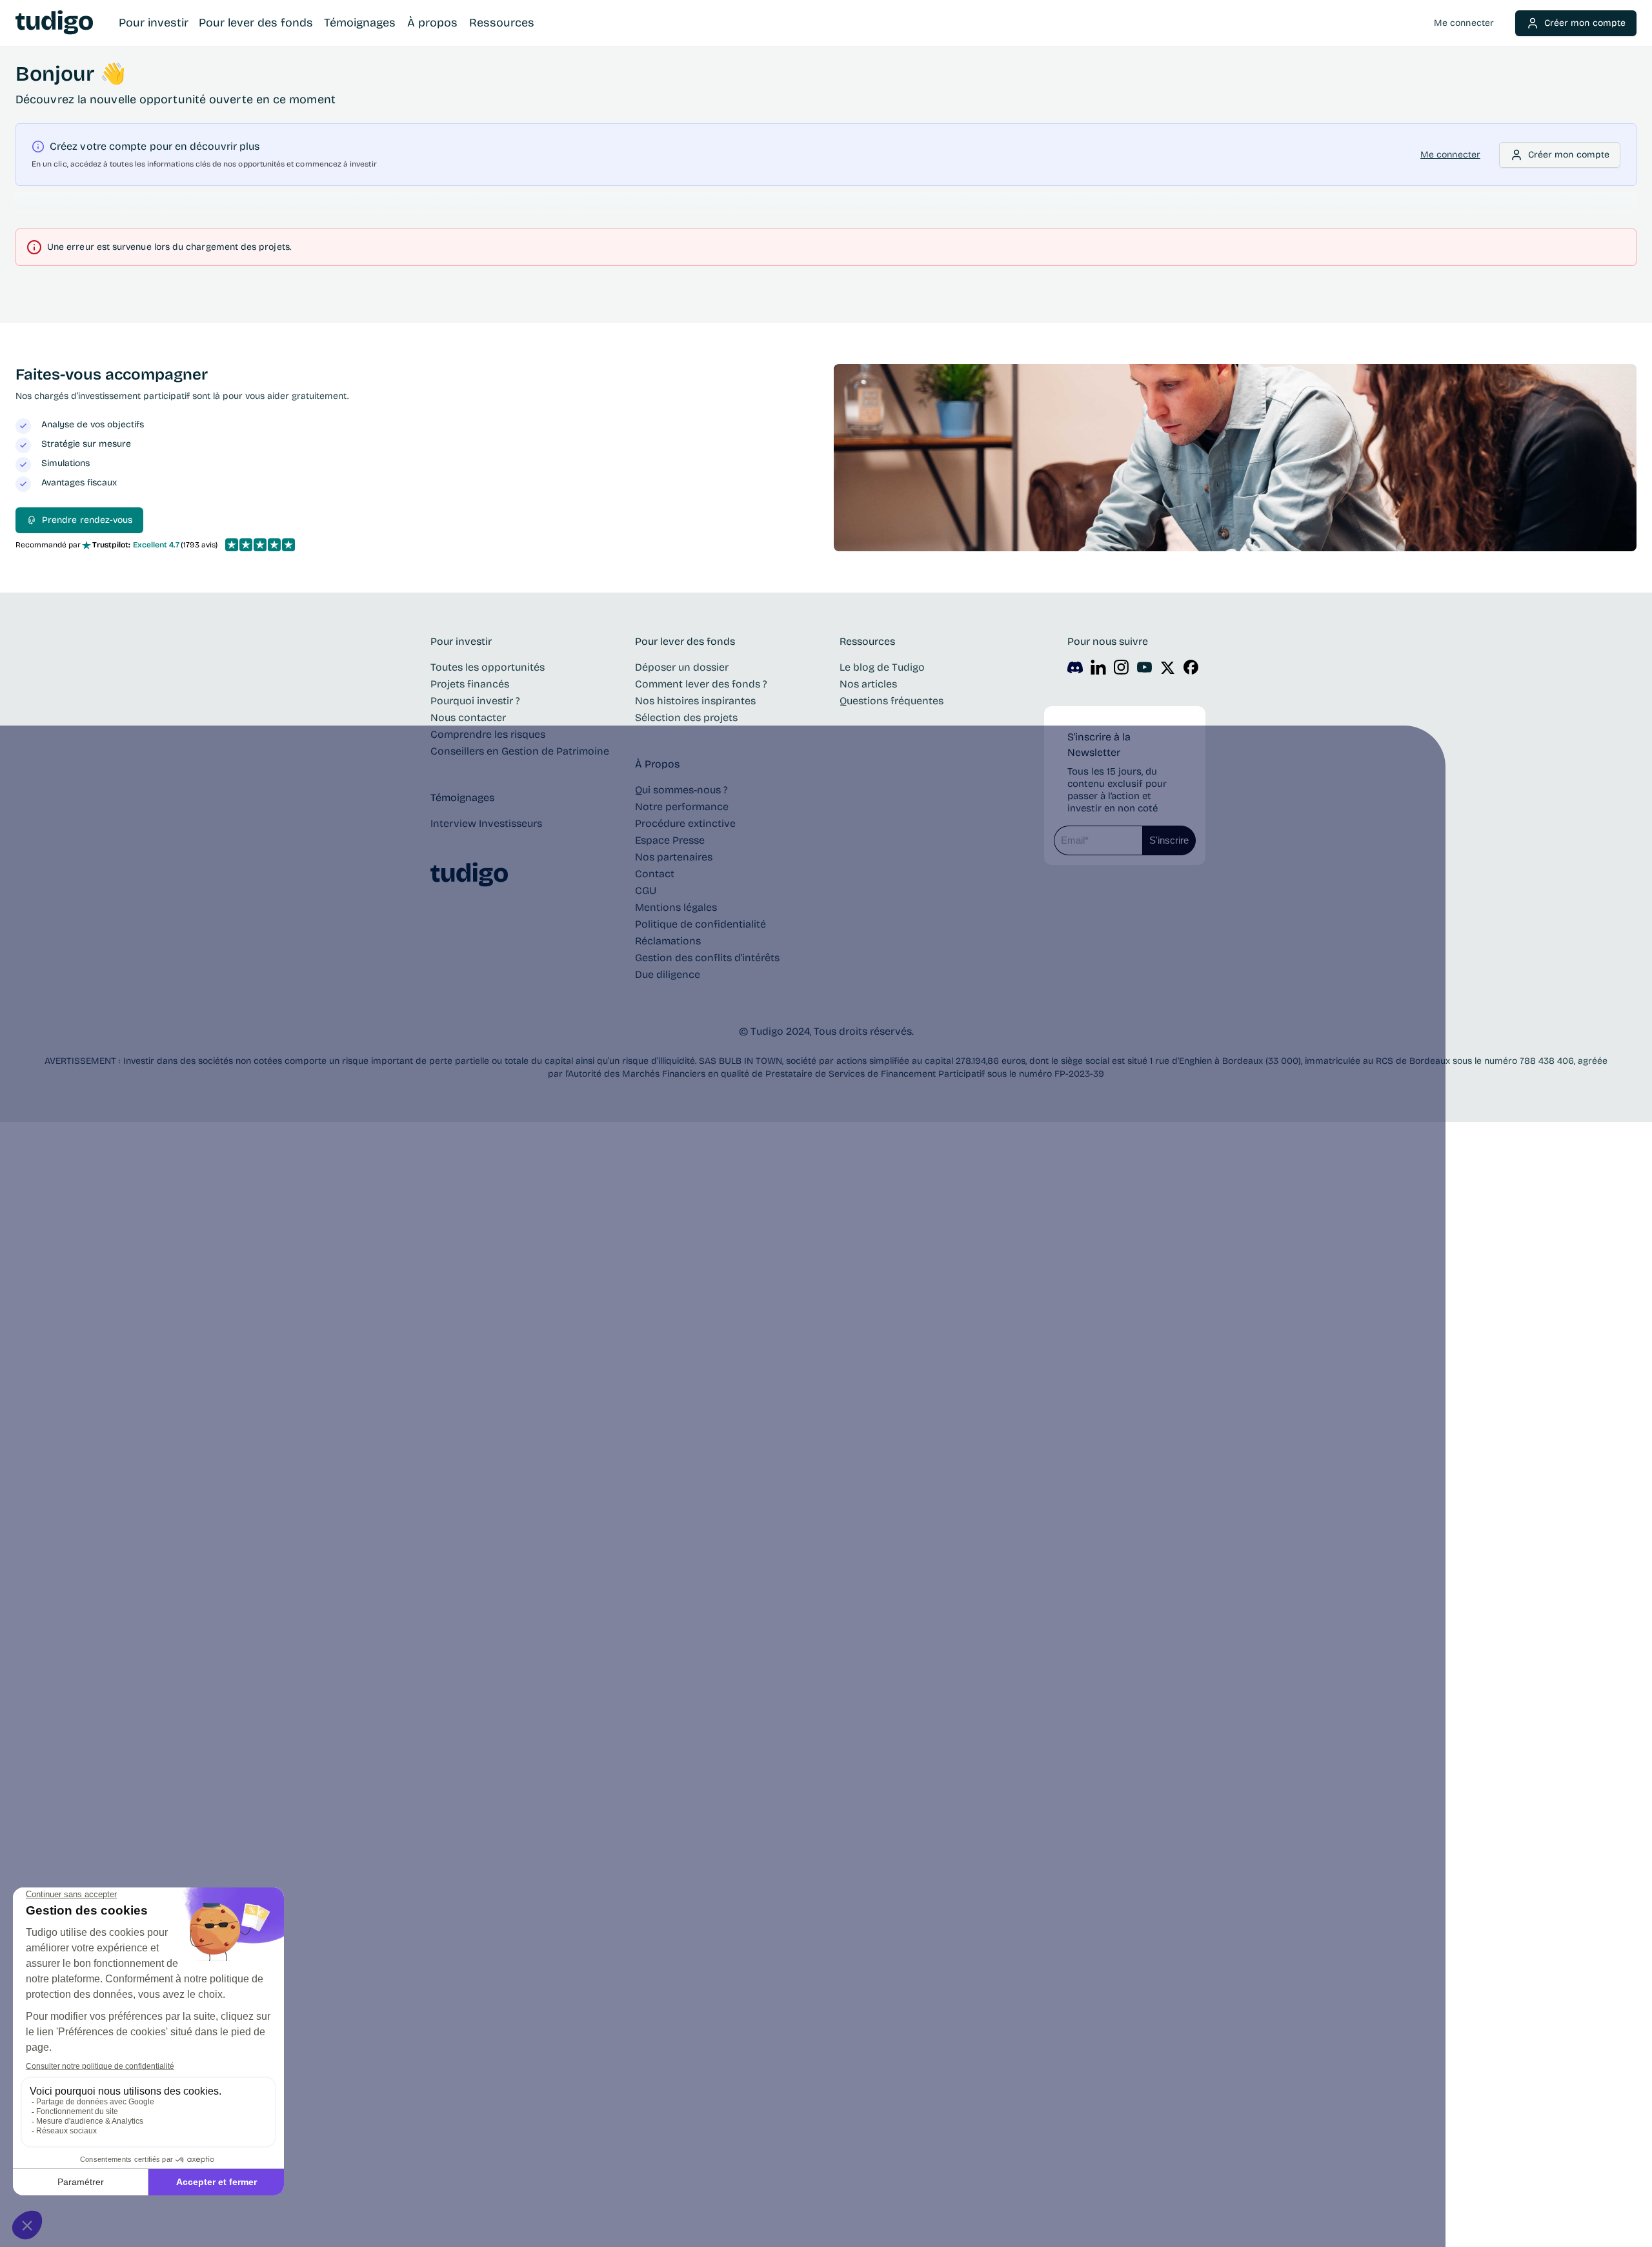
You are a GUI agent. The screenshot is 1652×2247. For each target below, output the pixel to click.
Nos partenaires (674, 857)
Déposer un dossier (682, 667)
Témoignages (360, 23)
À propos (432, 23)
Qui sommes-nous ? (681, 790)
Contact (655, 874)
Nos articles (868, 684)
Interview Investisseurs (486, 823)
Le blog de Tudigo (882, 667)
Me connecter (1464, 23)
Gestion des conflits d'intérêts (707, 958)
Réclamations (668, 941)
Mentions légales (676, 907)
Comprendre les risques (488, 734)
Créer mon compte (1585, 23)
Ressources (502, 23)
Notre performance (682, 807)
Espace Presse (670, 840)
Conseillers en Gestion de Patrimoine (520, 751)
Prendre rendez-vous (87, 520)
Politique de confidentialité (700, 924)
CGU (646, 890)
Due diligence (668, 974)
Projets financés (470, 684)
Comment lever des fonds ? (701, 684)
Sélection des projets (686, 717)
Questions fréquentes (891, 701)
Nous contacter (468, 717)
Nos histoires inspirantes (695, 701)
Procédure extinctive (685, 823)
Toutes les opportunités (488, 667)
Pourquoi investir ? (475, 701)
